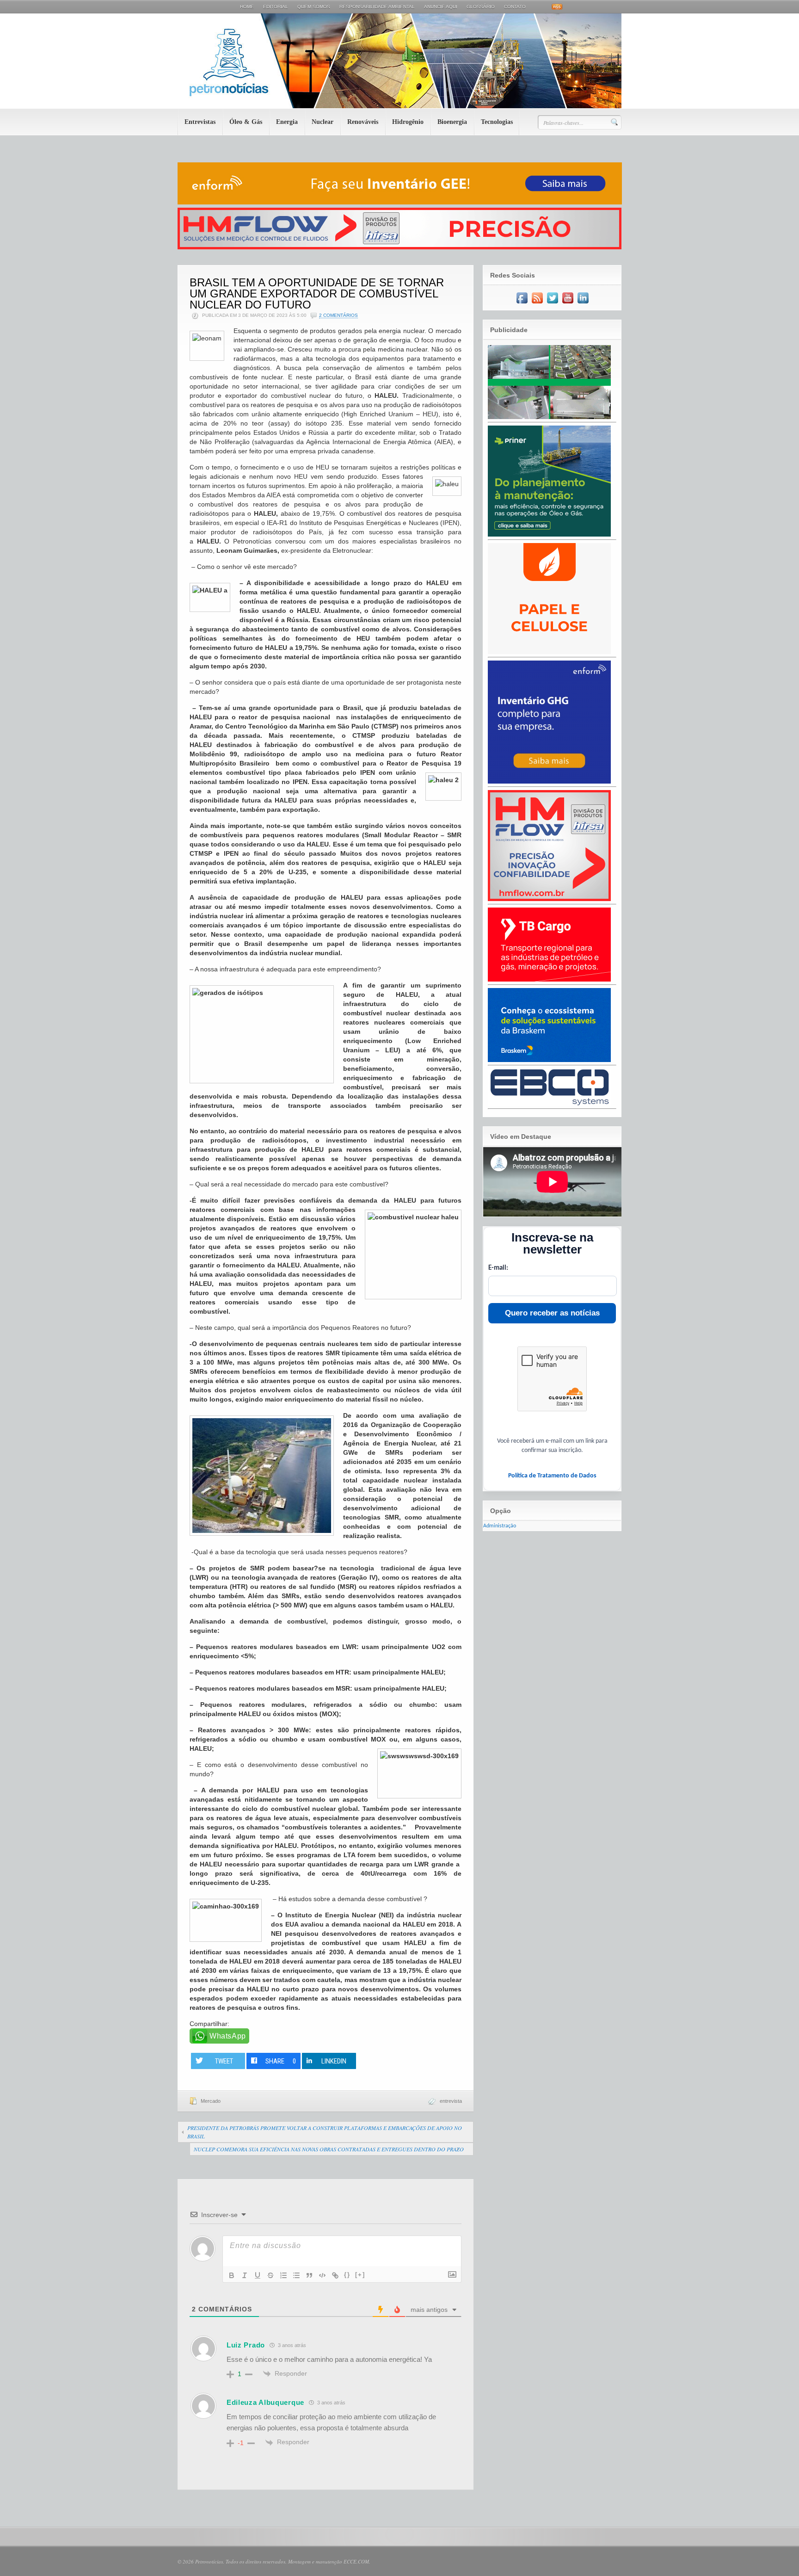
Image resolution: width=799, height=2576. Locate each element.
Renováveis (363, 122)
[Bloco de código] (322, 2275)
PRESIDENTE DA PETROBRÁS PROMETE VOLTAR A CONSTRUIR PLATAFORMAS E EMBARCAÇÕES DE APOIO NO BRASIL (325, 2132)
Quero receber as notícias (552, 1313)
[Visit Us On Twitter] (552, 304)
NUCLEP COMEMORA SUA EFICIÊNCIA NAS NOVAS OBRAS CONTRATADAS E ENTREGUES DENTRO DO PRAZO (329, 2149)
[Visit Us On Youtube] (568, 304)
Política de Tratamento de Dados (552, 1476)
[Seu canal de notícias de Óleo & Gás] (399, 106)
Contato (515, 7)
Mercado (211, 2101)
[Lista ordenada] (283, 2275)
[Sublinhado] (258, 2275)
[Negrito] (232, 2275)
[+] (360, 2275)
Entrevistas (200, 122)
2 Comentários (338, 315)
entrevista (451, 2101)
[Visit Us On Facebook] (522, 304)
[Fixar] (270, 2275)
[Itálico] (245, 2275)
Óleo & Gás (246, 122)
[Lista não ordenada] (296, 2275)
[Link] (335, 2275)
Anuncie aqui (441, 7)
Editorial (276, 7)
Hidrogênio (408, 122)
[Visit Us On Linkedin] (583, 304)
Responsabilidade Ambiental (377, 7)
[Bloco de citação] (309, 2275)
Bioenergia (452, 122)
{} (347, 2275)
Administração (500, 1526)
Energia (287, 122)
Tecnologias (497, 122)
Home (247, 7)
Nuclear (323, 122)
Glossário (481, 7)
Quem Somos (314, 7)
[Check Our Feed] (537, 304)
